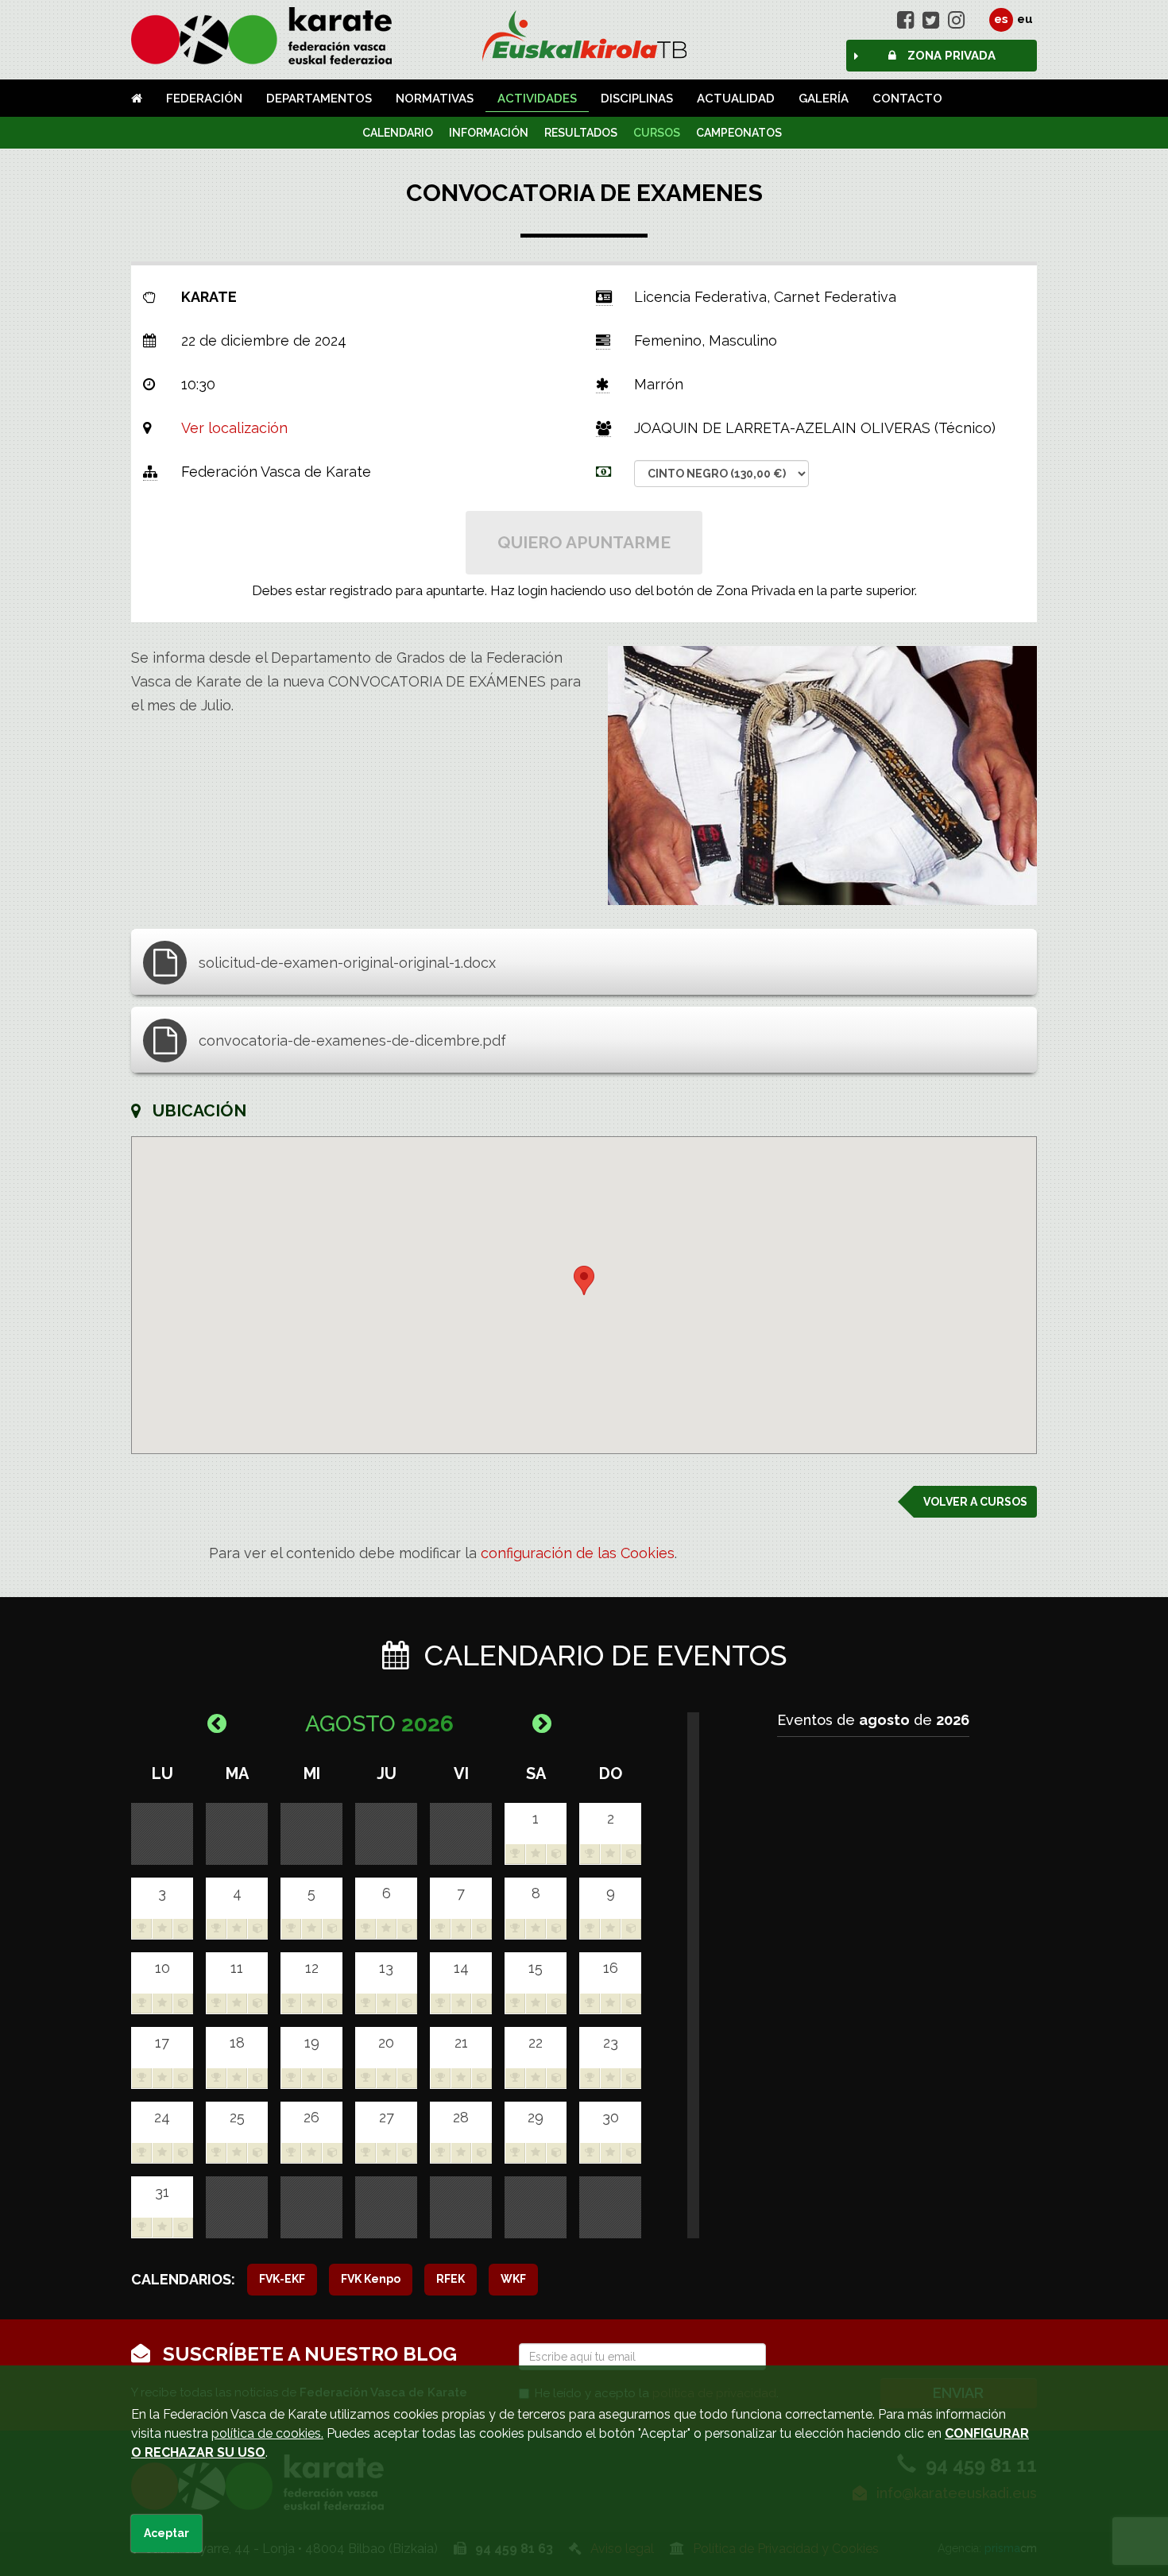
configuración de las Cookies (578, 1553)
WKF (513, 2279)
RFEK (451, 2279)
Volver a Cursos (975, 1502)
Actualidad (736, 99)
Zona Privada (950, 56)
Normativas (435, 99)
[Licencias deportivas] (584, 36)
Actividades (537, 99)
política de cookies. (267, 2433)
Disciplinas (637, 99)
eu (1025, 19)
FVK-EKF (282, 2279)
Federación (204, 99)
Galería (824, 99)
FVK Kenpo (371, 2279)
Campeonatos (739, 133)
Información (489, 133)
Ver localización (234, 428)
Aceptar (166, 2533)
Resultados (581, 133)
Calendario (398, 133)
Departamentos (319, 99)
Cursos (657, 133)
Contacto (907, 99)
